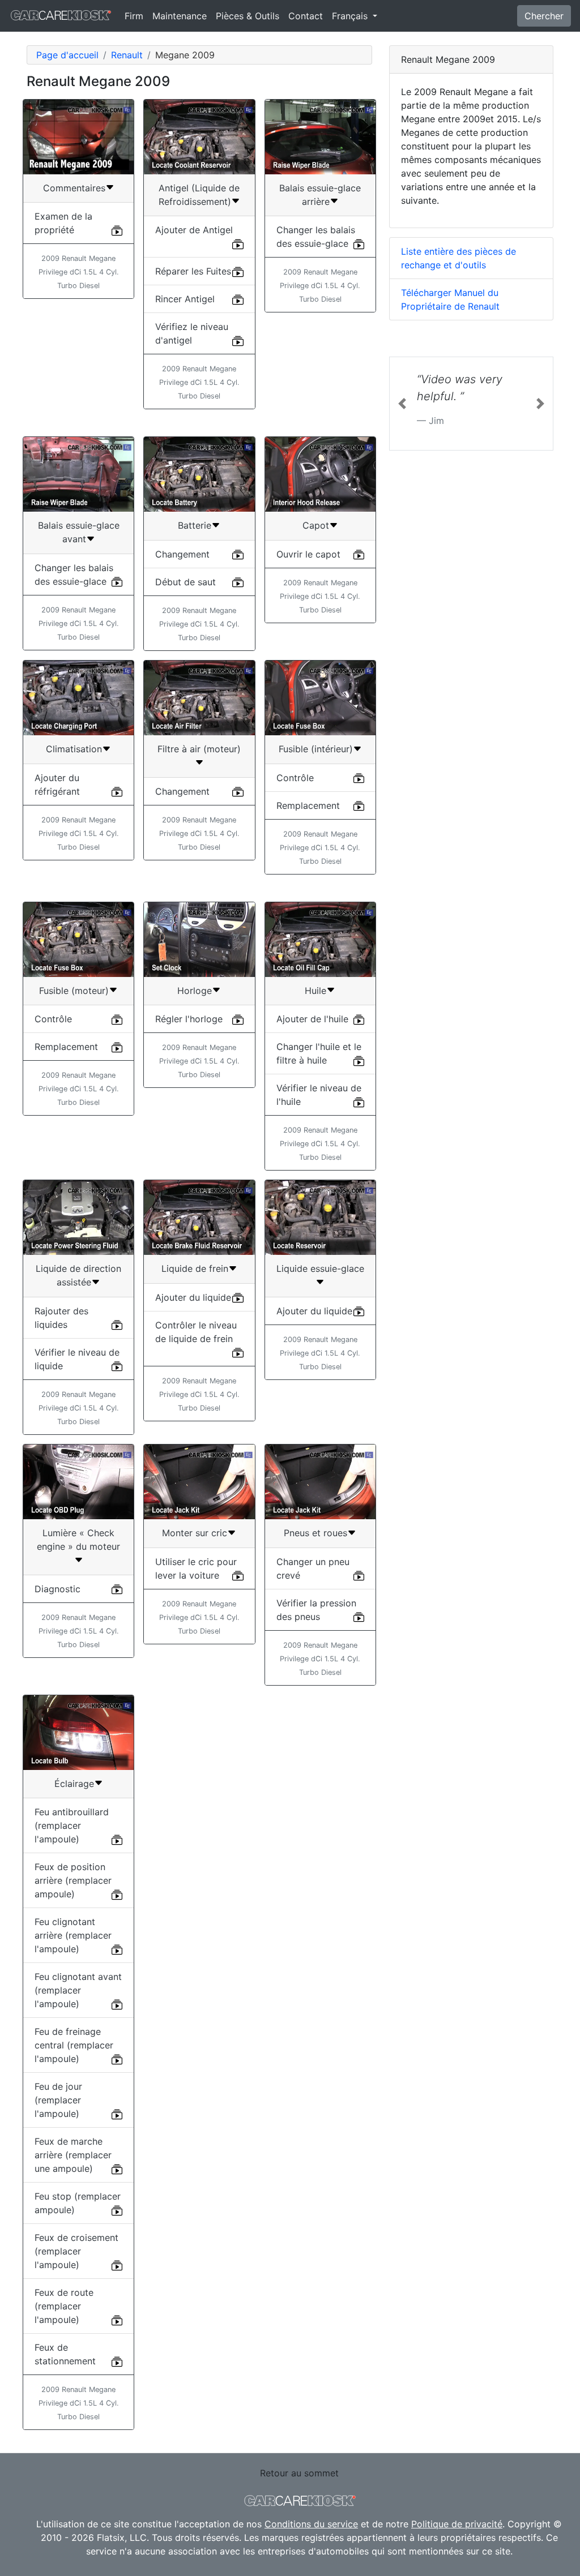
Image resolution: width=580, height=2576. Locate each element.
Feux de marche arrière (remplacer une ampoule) (73, 2155)
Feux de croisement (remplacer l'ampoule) (76, 2251)
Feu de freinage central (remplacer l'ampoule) (74, 2045)
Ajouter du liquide (193, 1297)
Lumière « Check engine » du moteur (78, 1540)
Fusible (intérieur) (316, 749)
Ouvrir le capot (308, 554)
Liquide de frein (195, 1268)
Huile (315, 991)
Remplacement (308, 805)
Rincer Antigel (185, 299)
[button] (402, 404)
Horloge (195, 991)
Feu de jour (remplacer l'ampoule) (58, 2100)
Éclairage (74, 1784)
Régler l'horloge (189, 1019)
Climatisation (74, 749)
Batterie (195, 525)
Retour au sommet (299, 2473)
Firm (134, 16)
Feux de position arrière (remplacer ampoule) (73, 1880)
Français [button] (351, 16)
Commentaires (74, 188)
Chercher (544, 16)
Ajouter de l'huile (312, 1019)
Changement (182, 554)
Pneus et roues (315, 1533)
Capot (316, 525)
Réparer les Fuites (193, 271)
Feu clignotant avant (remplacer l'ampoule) (78, 1990)
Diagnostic (57, 1589)
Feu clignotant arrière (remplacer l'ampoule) (73, 1935)
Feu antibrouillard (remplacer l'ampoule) (72, 1825)
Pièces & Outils (248, 16)
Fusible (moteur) (74, 991)
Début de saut (185, 582)
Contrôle (295, 778)
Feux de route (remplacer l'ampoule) (64, 2306)
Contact (306, 16)
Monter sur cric (195, 1533)
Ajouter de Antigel (194, 230)
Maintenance (180, 16)
